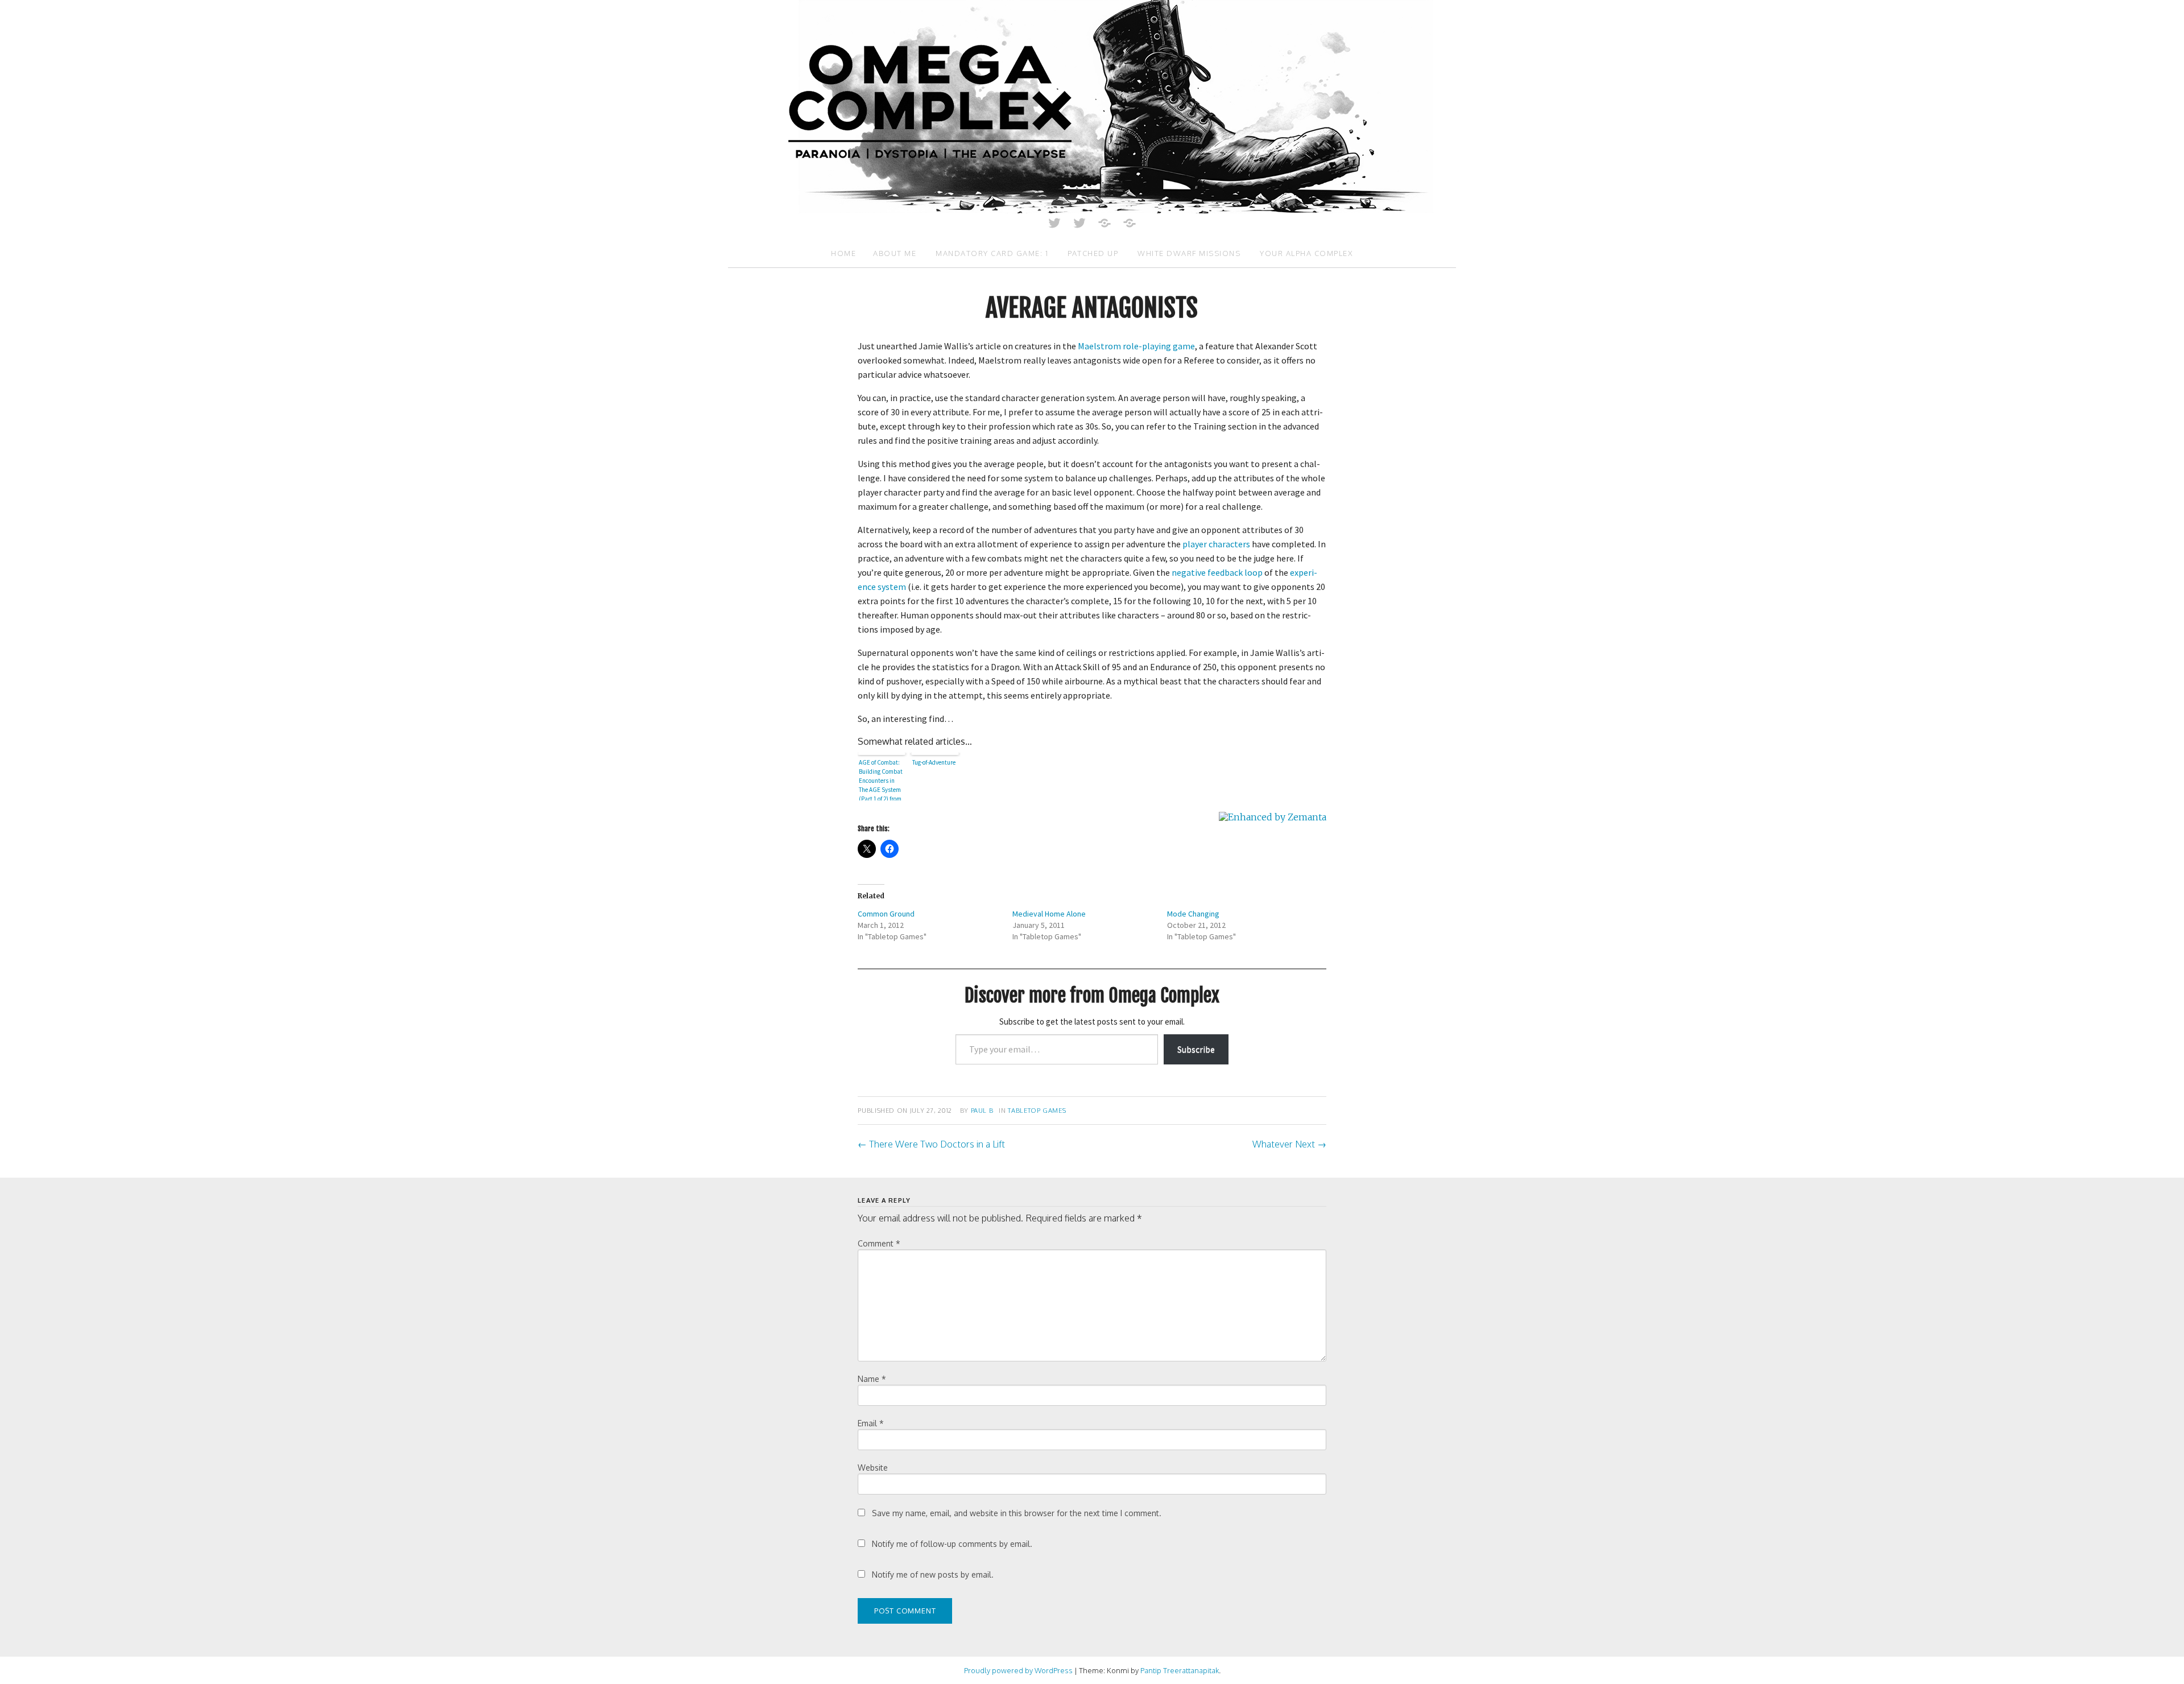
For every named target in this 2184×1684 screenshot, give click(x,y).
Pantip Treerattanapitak (1180, 1670)
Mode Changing (1193, 914)
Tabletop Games (1037, 1110)
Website (873, 1468)
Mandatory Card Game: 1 (992, 253)
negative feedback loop (1217, 572)
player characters (1216, 544)
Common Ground (886, 914)
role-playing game (1159, 346)
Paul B (982, 1110)
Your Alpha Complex (1306, 253)
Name (872, 1379)
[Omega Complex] (1092, 106)
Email (871, 1423)
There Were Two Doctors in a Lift (931, 1144)
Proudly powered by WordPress (1018, 1670)
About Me (895, 253)
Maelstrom (1099, 346)
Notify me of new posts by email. (933, 1574)
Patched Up (1093, 253)
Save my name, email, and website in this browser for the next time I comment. (1017, 1513)
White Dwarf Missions (1189, 253)
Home (843, 253)
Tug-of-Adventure (934, 762)
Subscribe (1196, 1049)
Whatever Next (1289, 1144)
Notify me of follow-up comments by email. (952, 1544)
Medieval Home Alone (1049, 914)
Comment (879, 1243)
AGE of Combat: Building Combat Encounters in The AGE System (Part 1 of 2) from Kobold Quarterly (881, 779)
